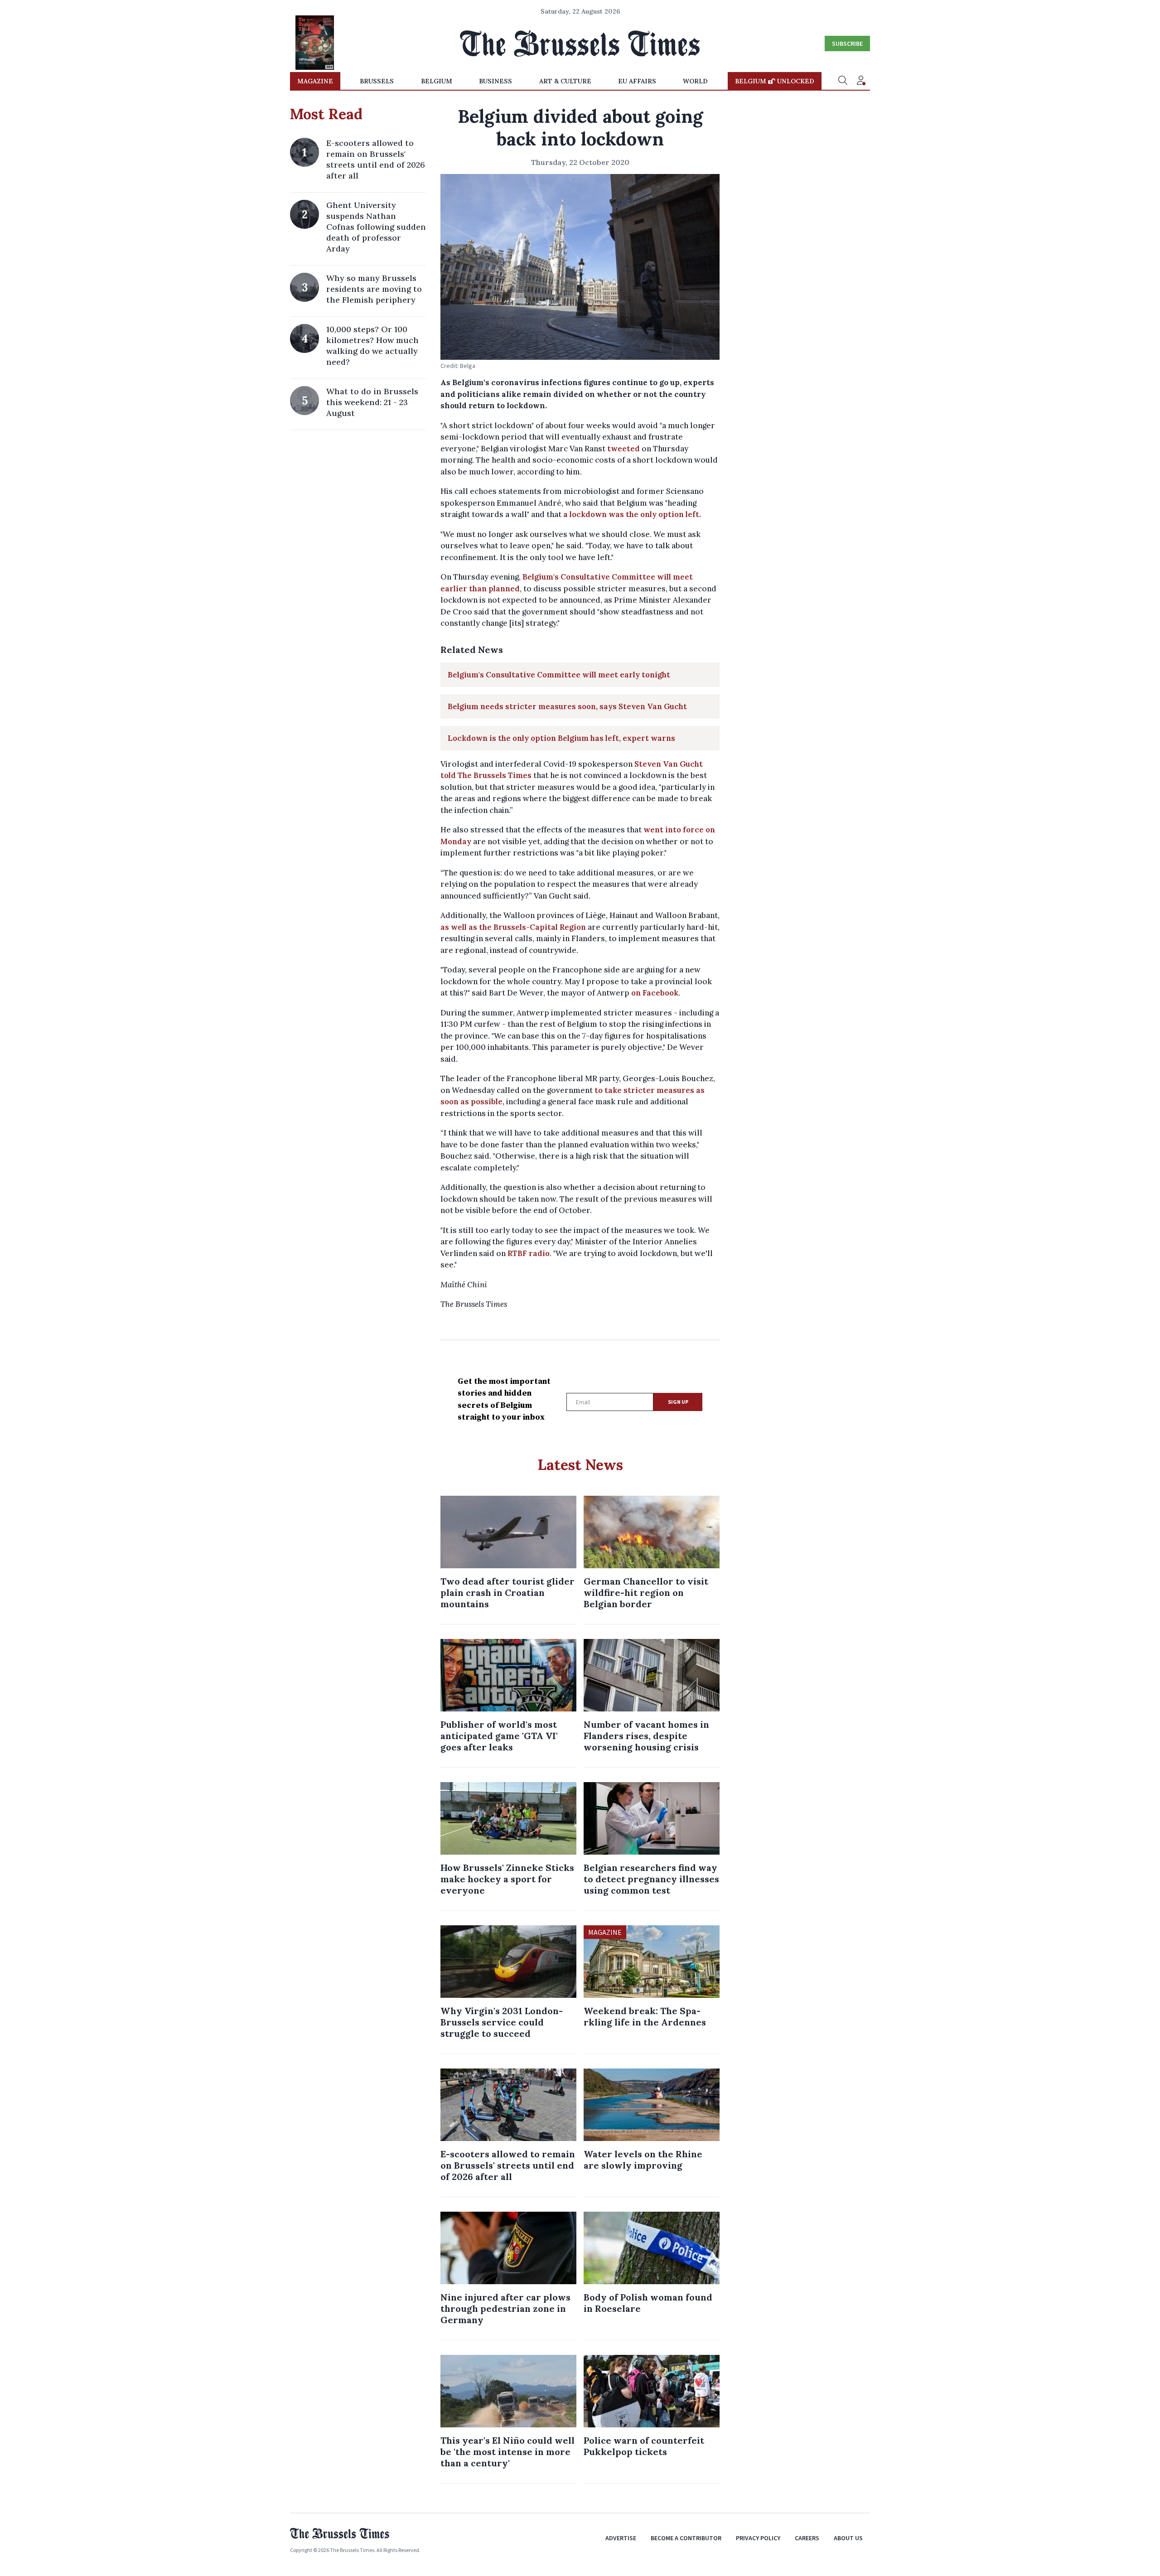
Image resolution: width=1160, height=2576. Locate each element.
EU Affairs (637, 81)
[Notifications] (861, 81)
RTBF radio (529, 1253)
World (695, 81)
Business (495, 81)
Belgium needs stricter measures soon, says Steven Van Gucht (567, 706)
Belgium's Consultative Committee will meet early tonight (559, 675)
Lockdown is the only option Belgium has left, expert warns (561, 738)
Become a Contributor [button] (686, 2538)
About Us (848, 2538)
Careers (807, 2538)
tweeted (623, 449)
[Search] (843, 81)
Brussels (377, 81)
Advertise (621, 2538)
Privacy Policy (758, 2538)
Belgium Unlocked (775, 81)
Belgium (437, 81)
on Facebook (655, 993)
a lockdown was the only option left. (632, 514)
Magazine (315, 81)
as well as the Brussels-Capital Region (513, 927)
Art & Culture (565, 81)
